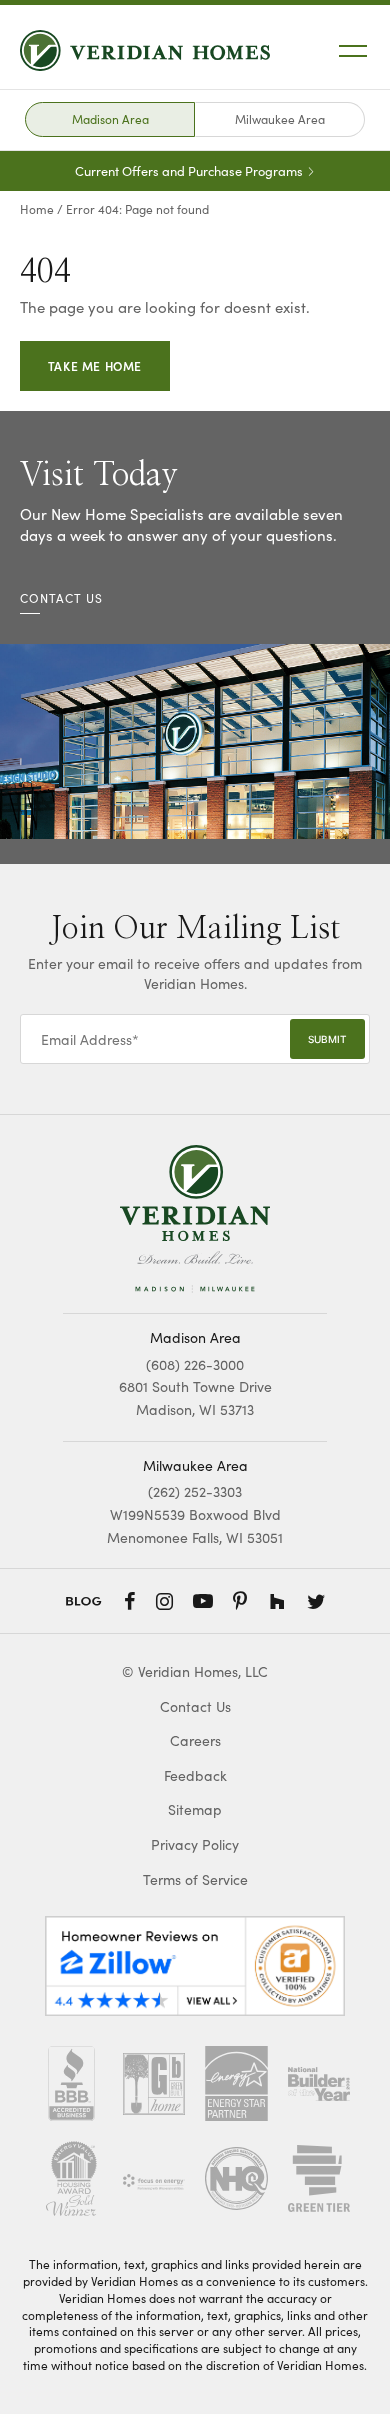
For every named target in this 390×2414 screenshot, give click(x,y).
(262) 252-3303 (195, 1491)
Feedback (195, 1775)
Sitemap (195, 1809)
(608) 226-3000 (195, 1364)
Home (37, 209)
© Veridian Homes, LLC (195, 1671)
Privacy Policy (195, 1844)
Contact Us (195, 1706)
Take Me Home (95, 365)
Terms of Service (195, 1879)
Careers (195, 1740)
